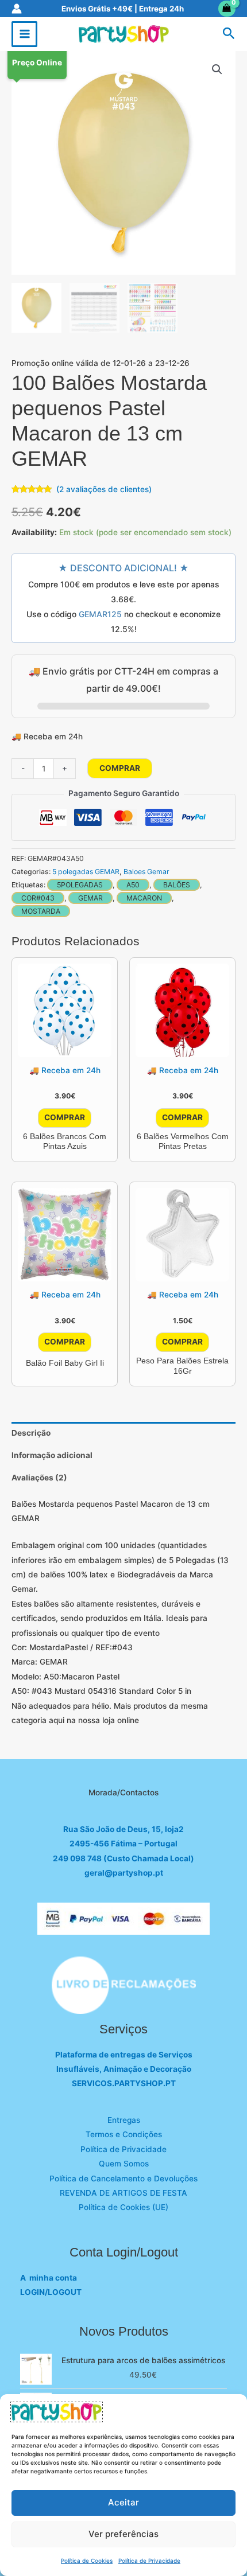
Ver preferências (123, 2534)
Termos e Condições (124, 2134)
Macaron (144, 898)
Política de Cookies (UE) (123, 2207)
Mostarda (41, 911)
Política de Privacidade (149, 2561)
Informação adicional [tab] (52, 1455)
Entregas (124, 2120)
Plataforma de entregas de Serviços (124, 2055)
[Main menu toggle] (24, 34)
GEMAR (90, 898)
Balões (177, 885)
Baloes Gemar (146, 872)
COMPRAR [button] (65, 1117)
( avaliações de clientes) (104, 489)
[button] (229, 34)
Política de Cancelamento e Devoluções (123, 2179)
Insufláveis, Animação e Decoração (124, 2069)
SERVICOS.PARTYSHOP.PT (124, 2083)
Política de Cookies (87, 2561)
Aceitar (123, 2502)
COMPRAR (120, 768)
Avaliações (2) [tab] (39, 1478)
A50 (133, 885)
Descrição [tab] (31, 1433)
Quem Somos (124, 2164)
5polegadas (80, 885)
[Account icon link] (17, 9)
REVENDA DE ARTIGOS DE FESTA (123, 2193)
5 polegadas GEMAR (86, 872)
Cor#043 (38, 898)
